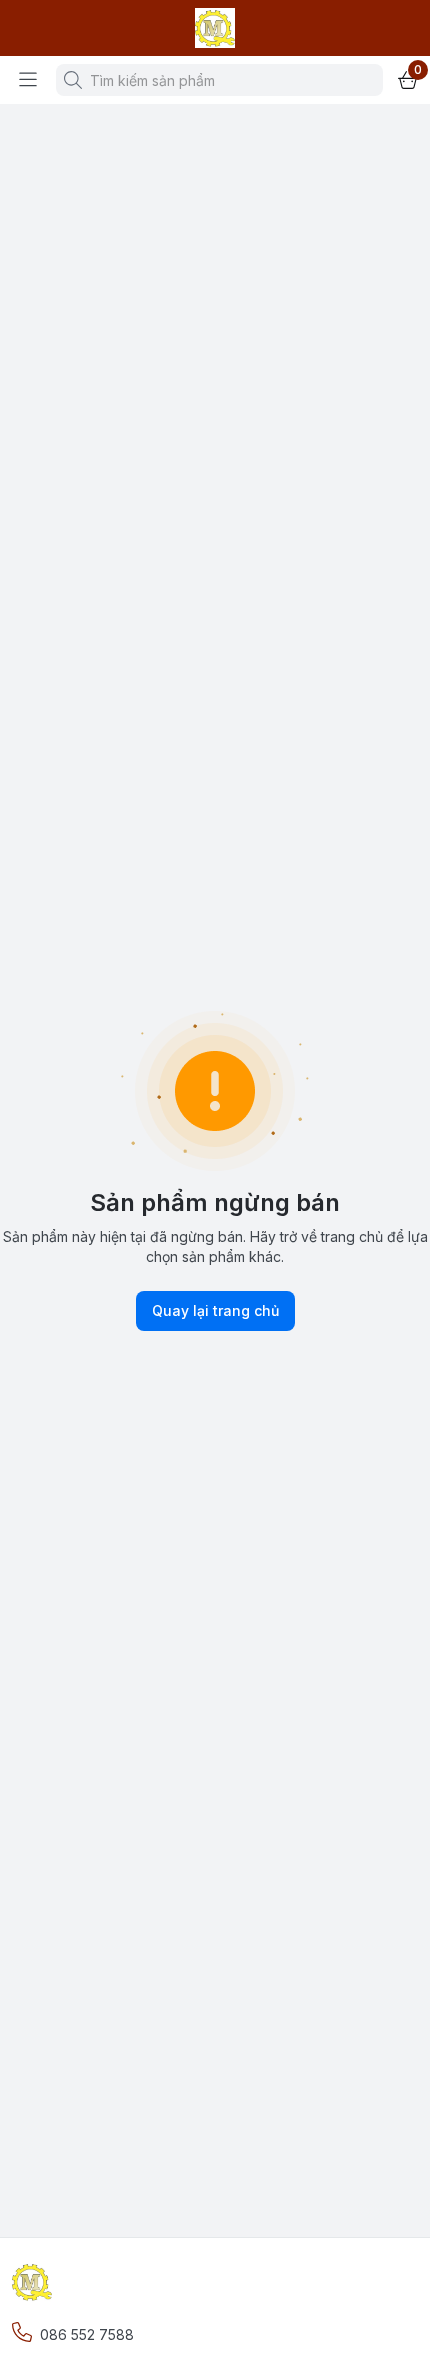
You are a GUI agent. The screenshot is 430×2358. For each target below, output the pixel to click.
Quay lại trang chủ (215, 1310)
